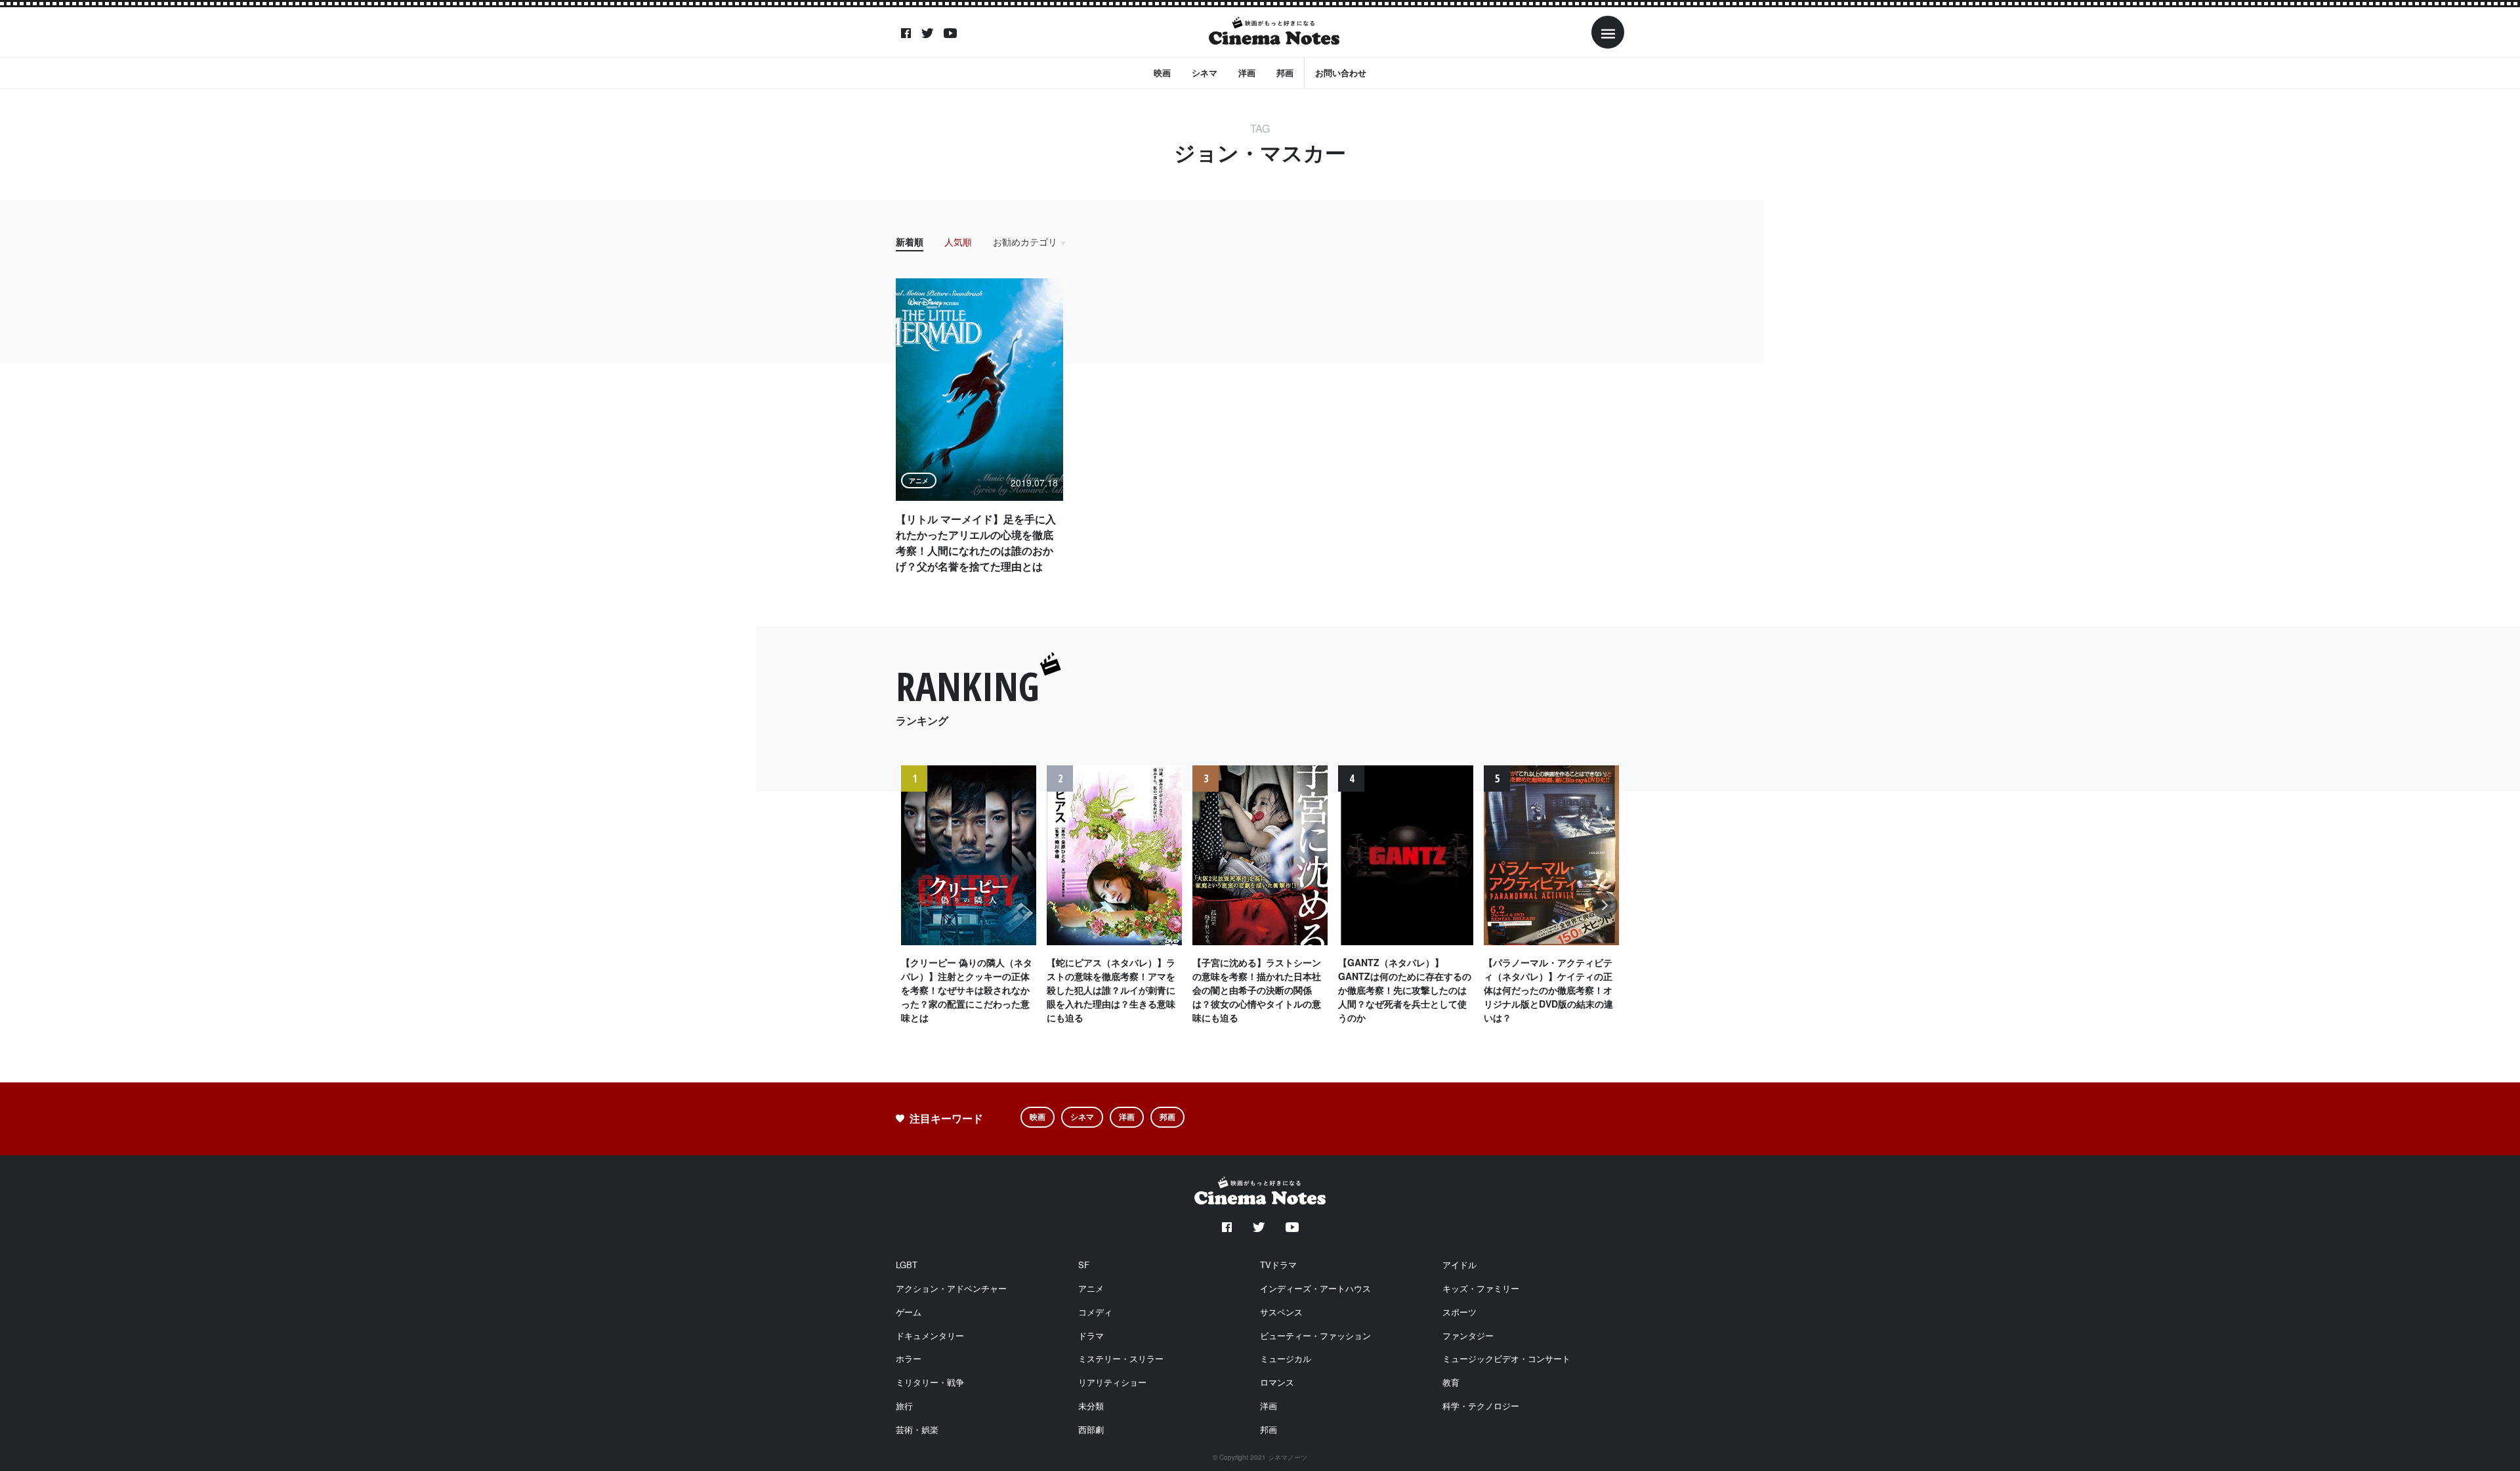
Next (1605, 912)
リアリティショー (1112, 1382)
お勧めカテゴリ (1025, 242)
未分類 (1091, 1406)
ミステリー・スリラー (1121, 1358)
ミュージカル (1286, 1358)
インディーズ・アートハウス (1315, 1288)
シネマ (1205, 73)
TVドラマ (1278, 1265)
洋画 (1247, 73)
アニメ (1091, 1288)
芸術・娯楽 (917, 1429)
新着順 (910, 242)
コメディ (1095, 1312)
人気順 (958, 242)
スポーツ (1459, 1312)
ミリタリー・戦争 (930, 1382)
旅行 (904, 1406)
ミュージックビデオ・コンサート (1506, 1358)
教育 (1451, 1382)
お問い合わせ (1341, 73)
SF (1084, 1265)
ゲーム (909, 1312)
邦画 (1285, 73)
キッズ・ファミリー (1481, 1288)
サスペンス (1281, 1312)
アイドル (1459, 1265)
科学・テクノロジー (1481, 1406)
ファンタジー (1468, 1335)
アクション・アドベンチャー (951, 1288)
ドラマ (1091, 1335)
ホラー (909, 1358)
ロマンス (1277, 1382)
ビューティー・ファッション (1315, 1335)
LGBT (907, 1265)
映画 (1162, 73)
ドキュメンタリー (930, 1335)
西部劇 (1091, 1429)
